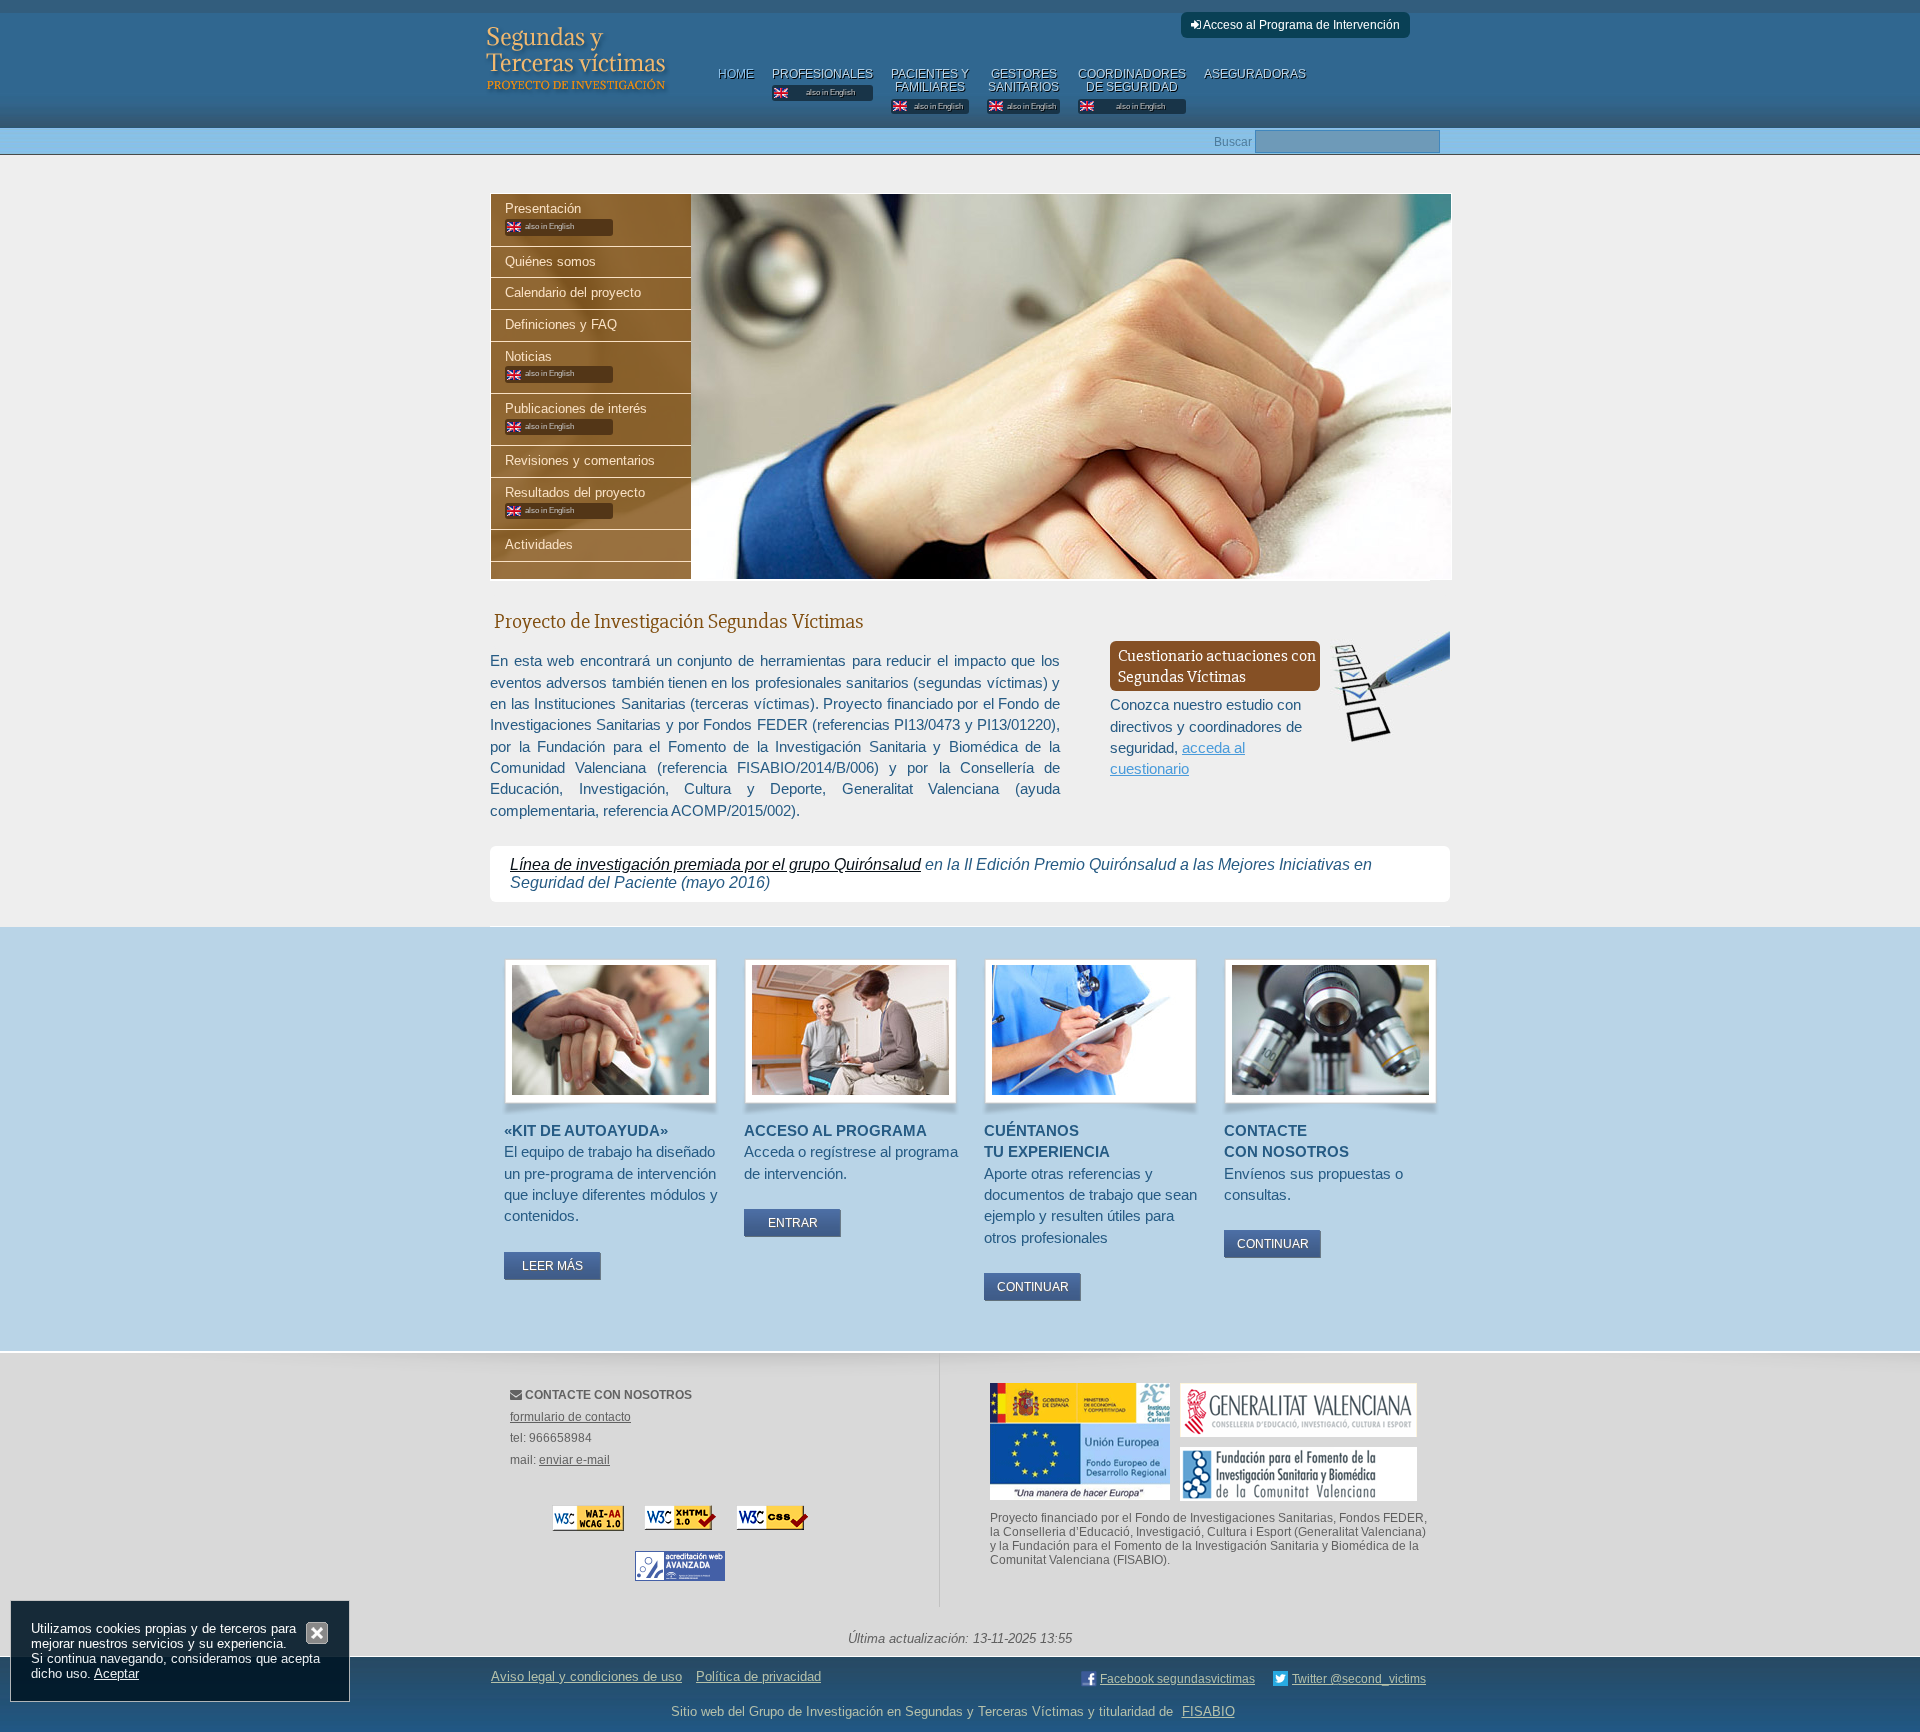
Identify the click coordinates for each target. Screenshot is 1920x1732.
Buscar (1233, 142)
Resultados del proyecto (575, 500)
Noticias (539, 364)
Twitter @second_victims (1359, 1679)
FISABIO (1208, 1711)
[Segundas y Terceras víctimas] (575, 96)
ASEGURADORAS (1255, 74)
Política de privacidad (758, 1676)
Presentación (543, 216)
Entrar (793, 1223)
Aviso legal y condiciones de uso (586, 1676)
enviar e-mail (574, 1460)
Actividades (539, 544)
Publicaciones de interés (576, 416)
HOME (736, 74)
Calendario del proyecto (573, 292)
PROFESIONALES (822, 82)
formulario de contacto (570, 1417)
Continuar (1033, 1287)
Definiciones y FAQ (561, 324)
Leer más (552, 1266)
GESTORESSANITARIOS (1023, 89)
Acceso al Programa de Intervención (1300, 25)
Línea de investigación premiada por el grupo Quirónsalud (715, 864)
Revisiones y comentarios (580, 460)
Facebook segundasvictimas (1177, 1679)
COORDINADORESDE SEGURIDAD (1132, 89)
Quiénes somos (550, 261)
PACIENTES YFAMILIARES (930, 89)
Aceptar (116, 1673)
